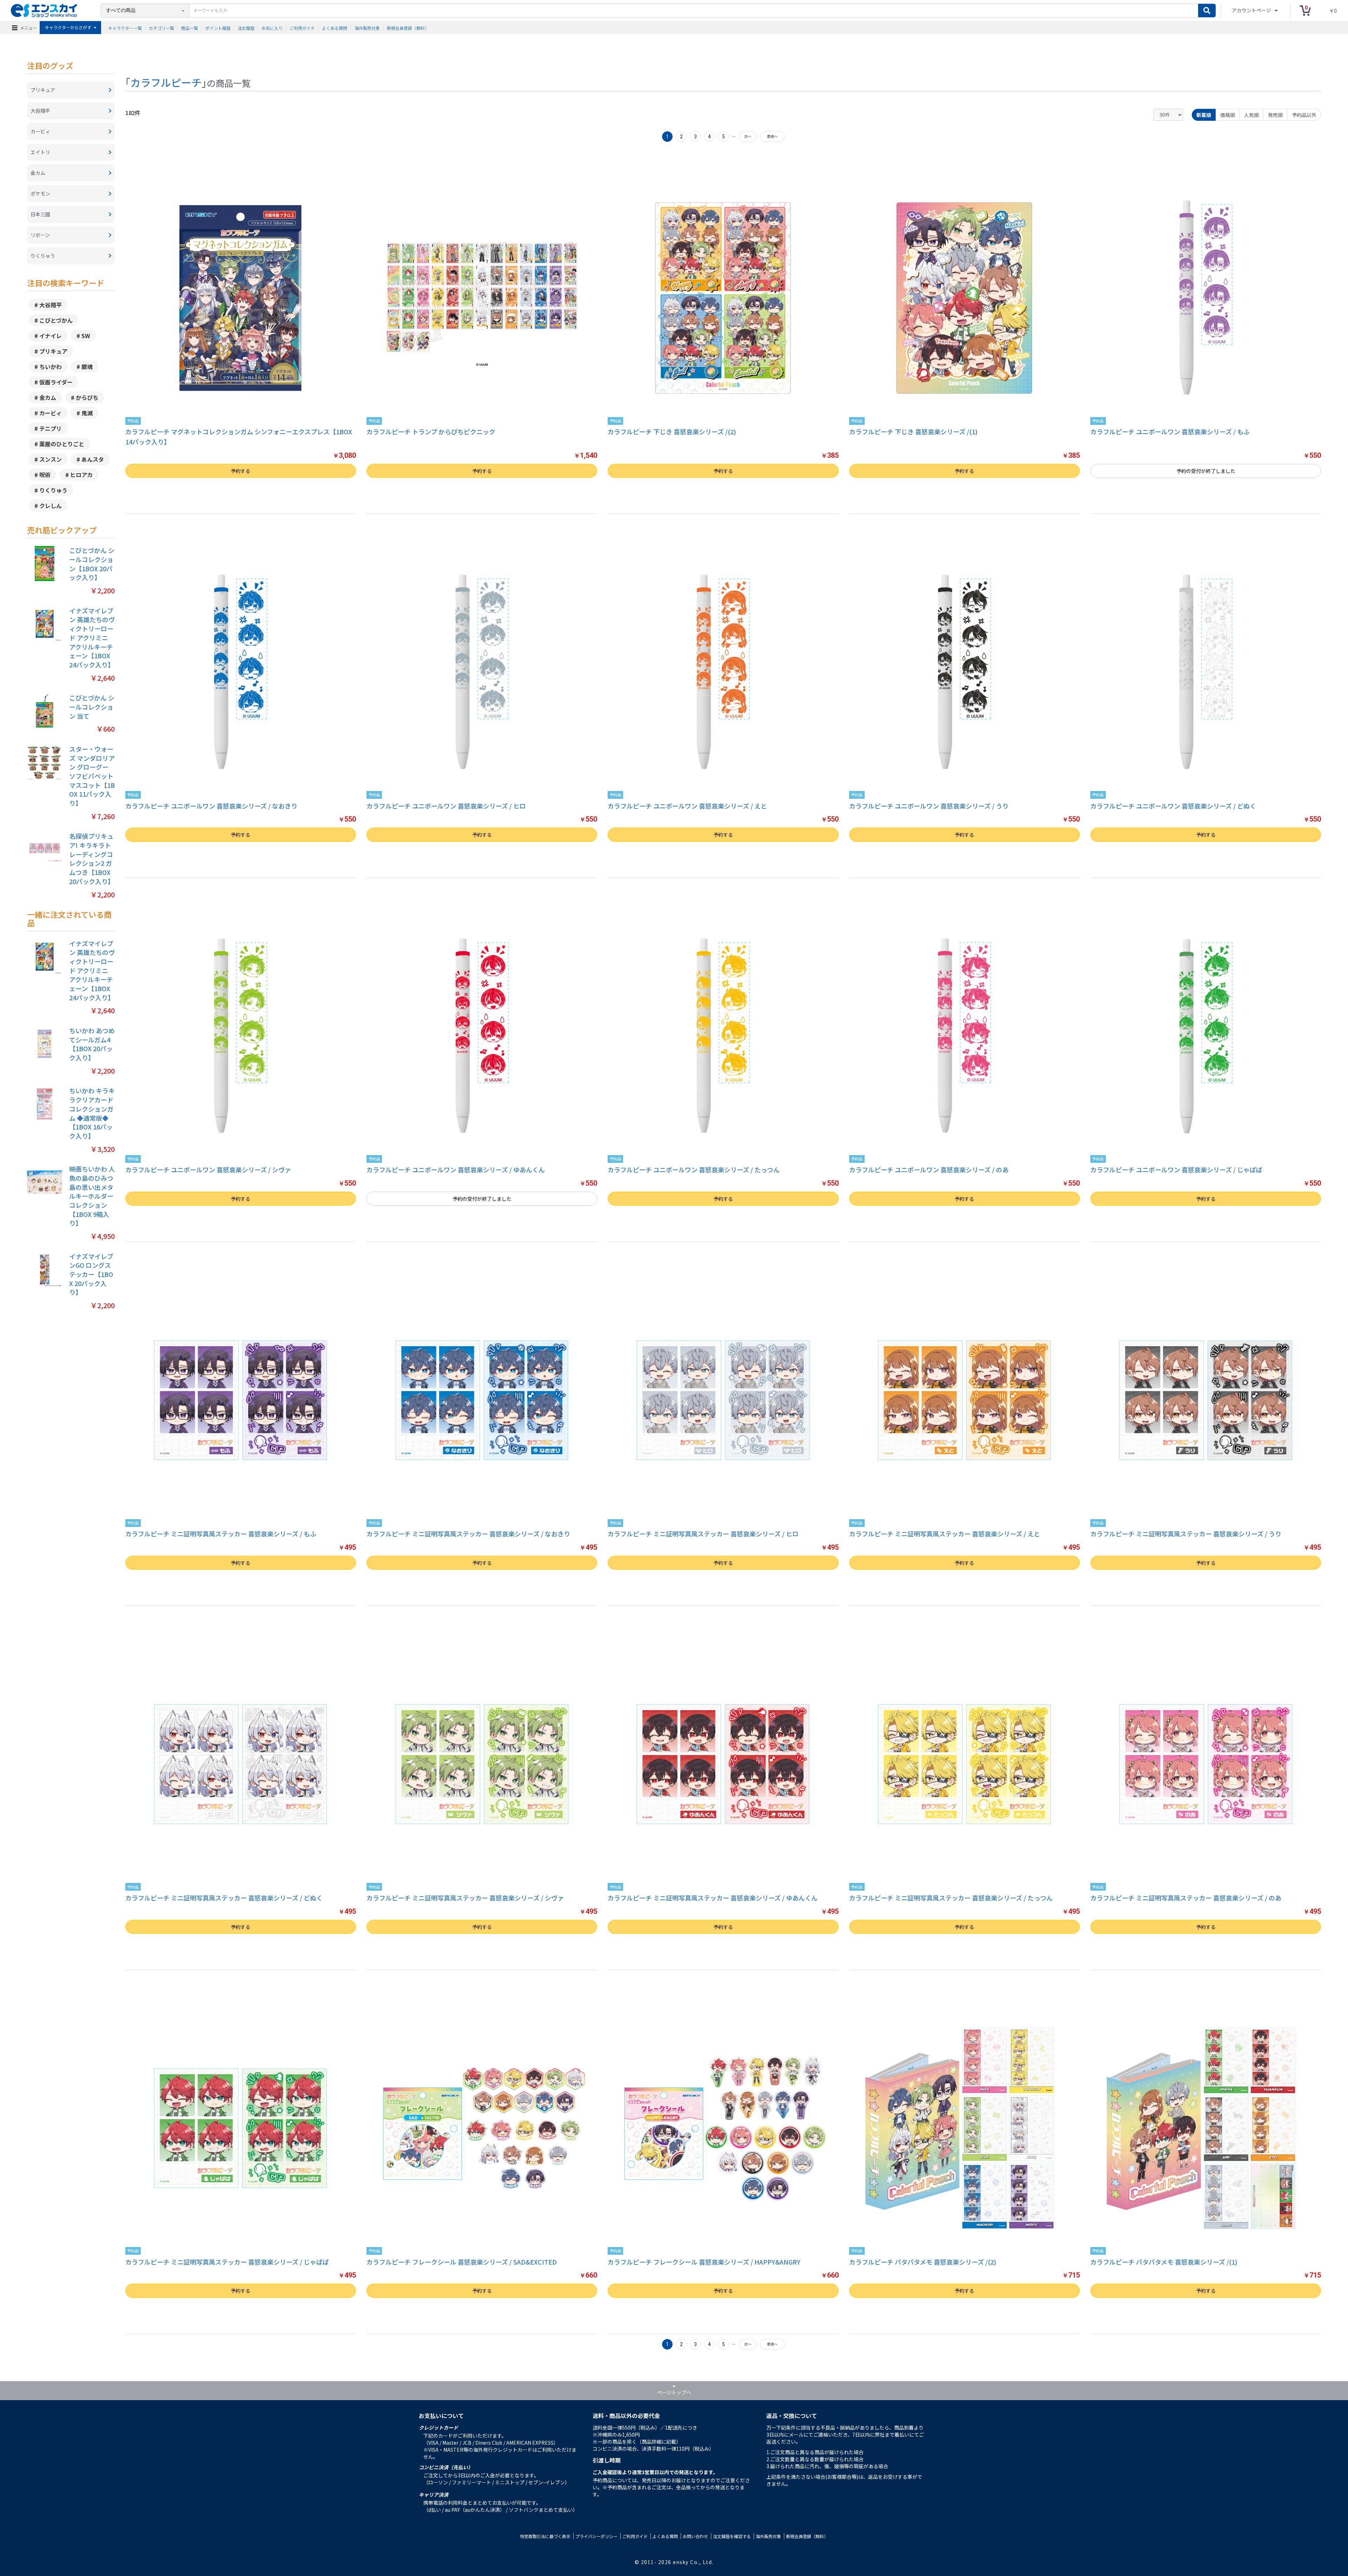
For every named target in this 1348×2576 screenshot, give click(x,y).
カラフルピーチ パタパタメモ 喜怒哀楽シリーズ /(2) (923, 2262)
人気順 (1251, 115)
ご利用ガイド (302, 28)
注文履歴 (246, 28)
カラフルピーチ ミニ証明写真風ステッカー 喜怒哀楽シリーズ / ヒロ (703, 1534)
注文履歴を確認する (732, 2536)
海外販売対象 (367, 28)
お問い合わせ (695, 2536)
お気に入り (272, 28)
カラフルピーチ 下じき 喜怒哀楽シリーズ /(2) (672, 431)
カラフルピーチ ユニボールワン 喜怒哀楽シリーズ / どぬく (1173, 806)
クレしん (51, 506)
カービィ (51, 413)
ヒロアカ (81, 475)
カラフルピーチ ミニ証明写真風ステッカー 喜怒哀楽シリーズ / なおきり (468, 1534)
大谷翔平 (51, 305)
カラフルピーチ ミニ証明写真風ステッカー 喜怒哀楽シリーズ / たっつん (951, 1898)
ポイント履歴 (218, 28)
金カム (48, 397)
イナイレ (51, 336)
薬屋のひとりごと (62, 444)
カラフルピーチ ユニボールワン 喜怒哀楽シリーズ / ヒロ (446, 806)
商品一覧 (190, 28)
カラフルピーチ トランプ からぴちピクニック (431, 431)
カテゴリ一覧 (161, 28)
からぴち (87, 397)
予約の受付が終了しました (1206, 471)
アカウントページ (1252, 10)
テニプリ (51, 428)
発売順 (1275, 115)
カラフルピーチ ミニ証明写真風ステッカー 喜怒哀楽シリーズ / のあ (1186, 1898)
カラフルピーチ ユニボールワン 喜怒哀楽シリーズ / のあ (929, 1170)
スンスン (51, 459)
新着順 (1204, 115)
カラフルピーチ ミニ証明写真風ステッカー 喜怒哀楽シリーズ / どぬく (224, 1898)
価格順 (1228, 115)
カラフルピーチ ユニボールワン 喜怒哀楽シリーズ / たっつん (694, 1170)
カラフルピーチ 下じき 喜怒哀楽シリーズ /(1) (913, 431)
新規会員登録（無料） (408, 28)
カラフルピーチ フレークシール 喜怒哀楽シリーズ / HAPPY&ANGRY (704, 2262)
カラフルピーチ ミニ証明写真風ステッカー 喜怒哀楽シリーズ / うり (1186, 1534)
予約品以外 (1304, 115)
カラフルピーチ (166, 82)
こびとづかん (56, 320)
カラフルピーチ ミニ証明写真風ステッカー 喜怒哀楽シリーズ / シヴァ (465, 1898)
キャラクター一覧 (125, 28)
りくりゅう (53, 490)
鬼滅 (87, 413)
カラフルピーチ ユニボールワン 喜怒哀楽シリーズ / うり (929, 806)
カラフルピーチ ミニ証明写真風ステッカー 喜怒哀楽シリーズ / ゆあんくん (713, 1898)
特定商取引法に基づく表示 (545, 2536)
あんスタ (93, 459)
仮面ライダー (56, 382)
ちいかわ (51, 367)
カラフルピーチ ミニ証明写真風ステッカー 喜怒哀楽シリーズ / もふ (221, 1534)
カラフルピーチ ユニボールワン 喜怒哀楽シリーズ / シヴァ (208, 1170)
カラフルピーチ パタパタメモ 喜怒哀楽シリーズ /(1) (1164, 2262)
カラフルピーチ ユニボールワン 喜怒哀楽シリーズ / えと (687, 806)
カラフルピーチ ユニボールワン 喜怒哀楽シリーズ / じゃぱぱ (1176, 1170)
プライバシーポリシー (596, 2536)
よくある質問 (335, 28)
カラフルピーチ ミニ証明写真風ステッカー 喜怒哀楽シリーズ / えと (945, 1534)
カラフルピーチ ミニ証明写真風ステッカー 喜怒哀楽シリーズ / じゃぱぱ (227, 2262)
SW (86, 336)
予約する (240, 471)
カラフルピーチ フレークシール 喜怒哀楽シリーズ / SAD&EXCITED (462, 2262)
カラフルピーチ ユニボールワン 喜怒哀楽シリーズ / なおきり (211, 806)
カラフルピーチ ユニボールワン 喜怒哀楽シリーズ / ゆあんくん (456, 1170)
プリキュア (53, 351)
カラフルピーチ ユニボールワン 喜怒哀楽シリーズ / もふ (1170, 431)
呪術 (45, 475)
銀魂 (87, 367)
